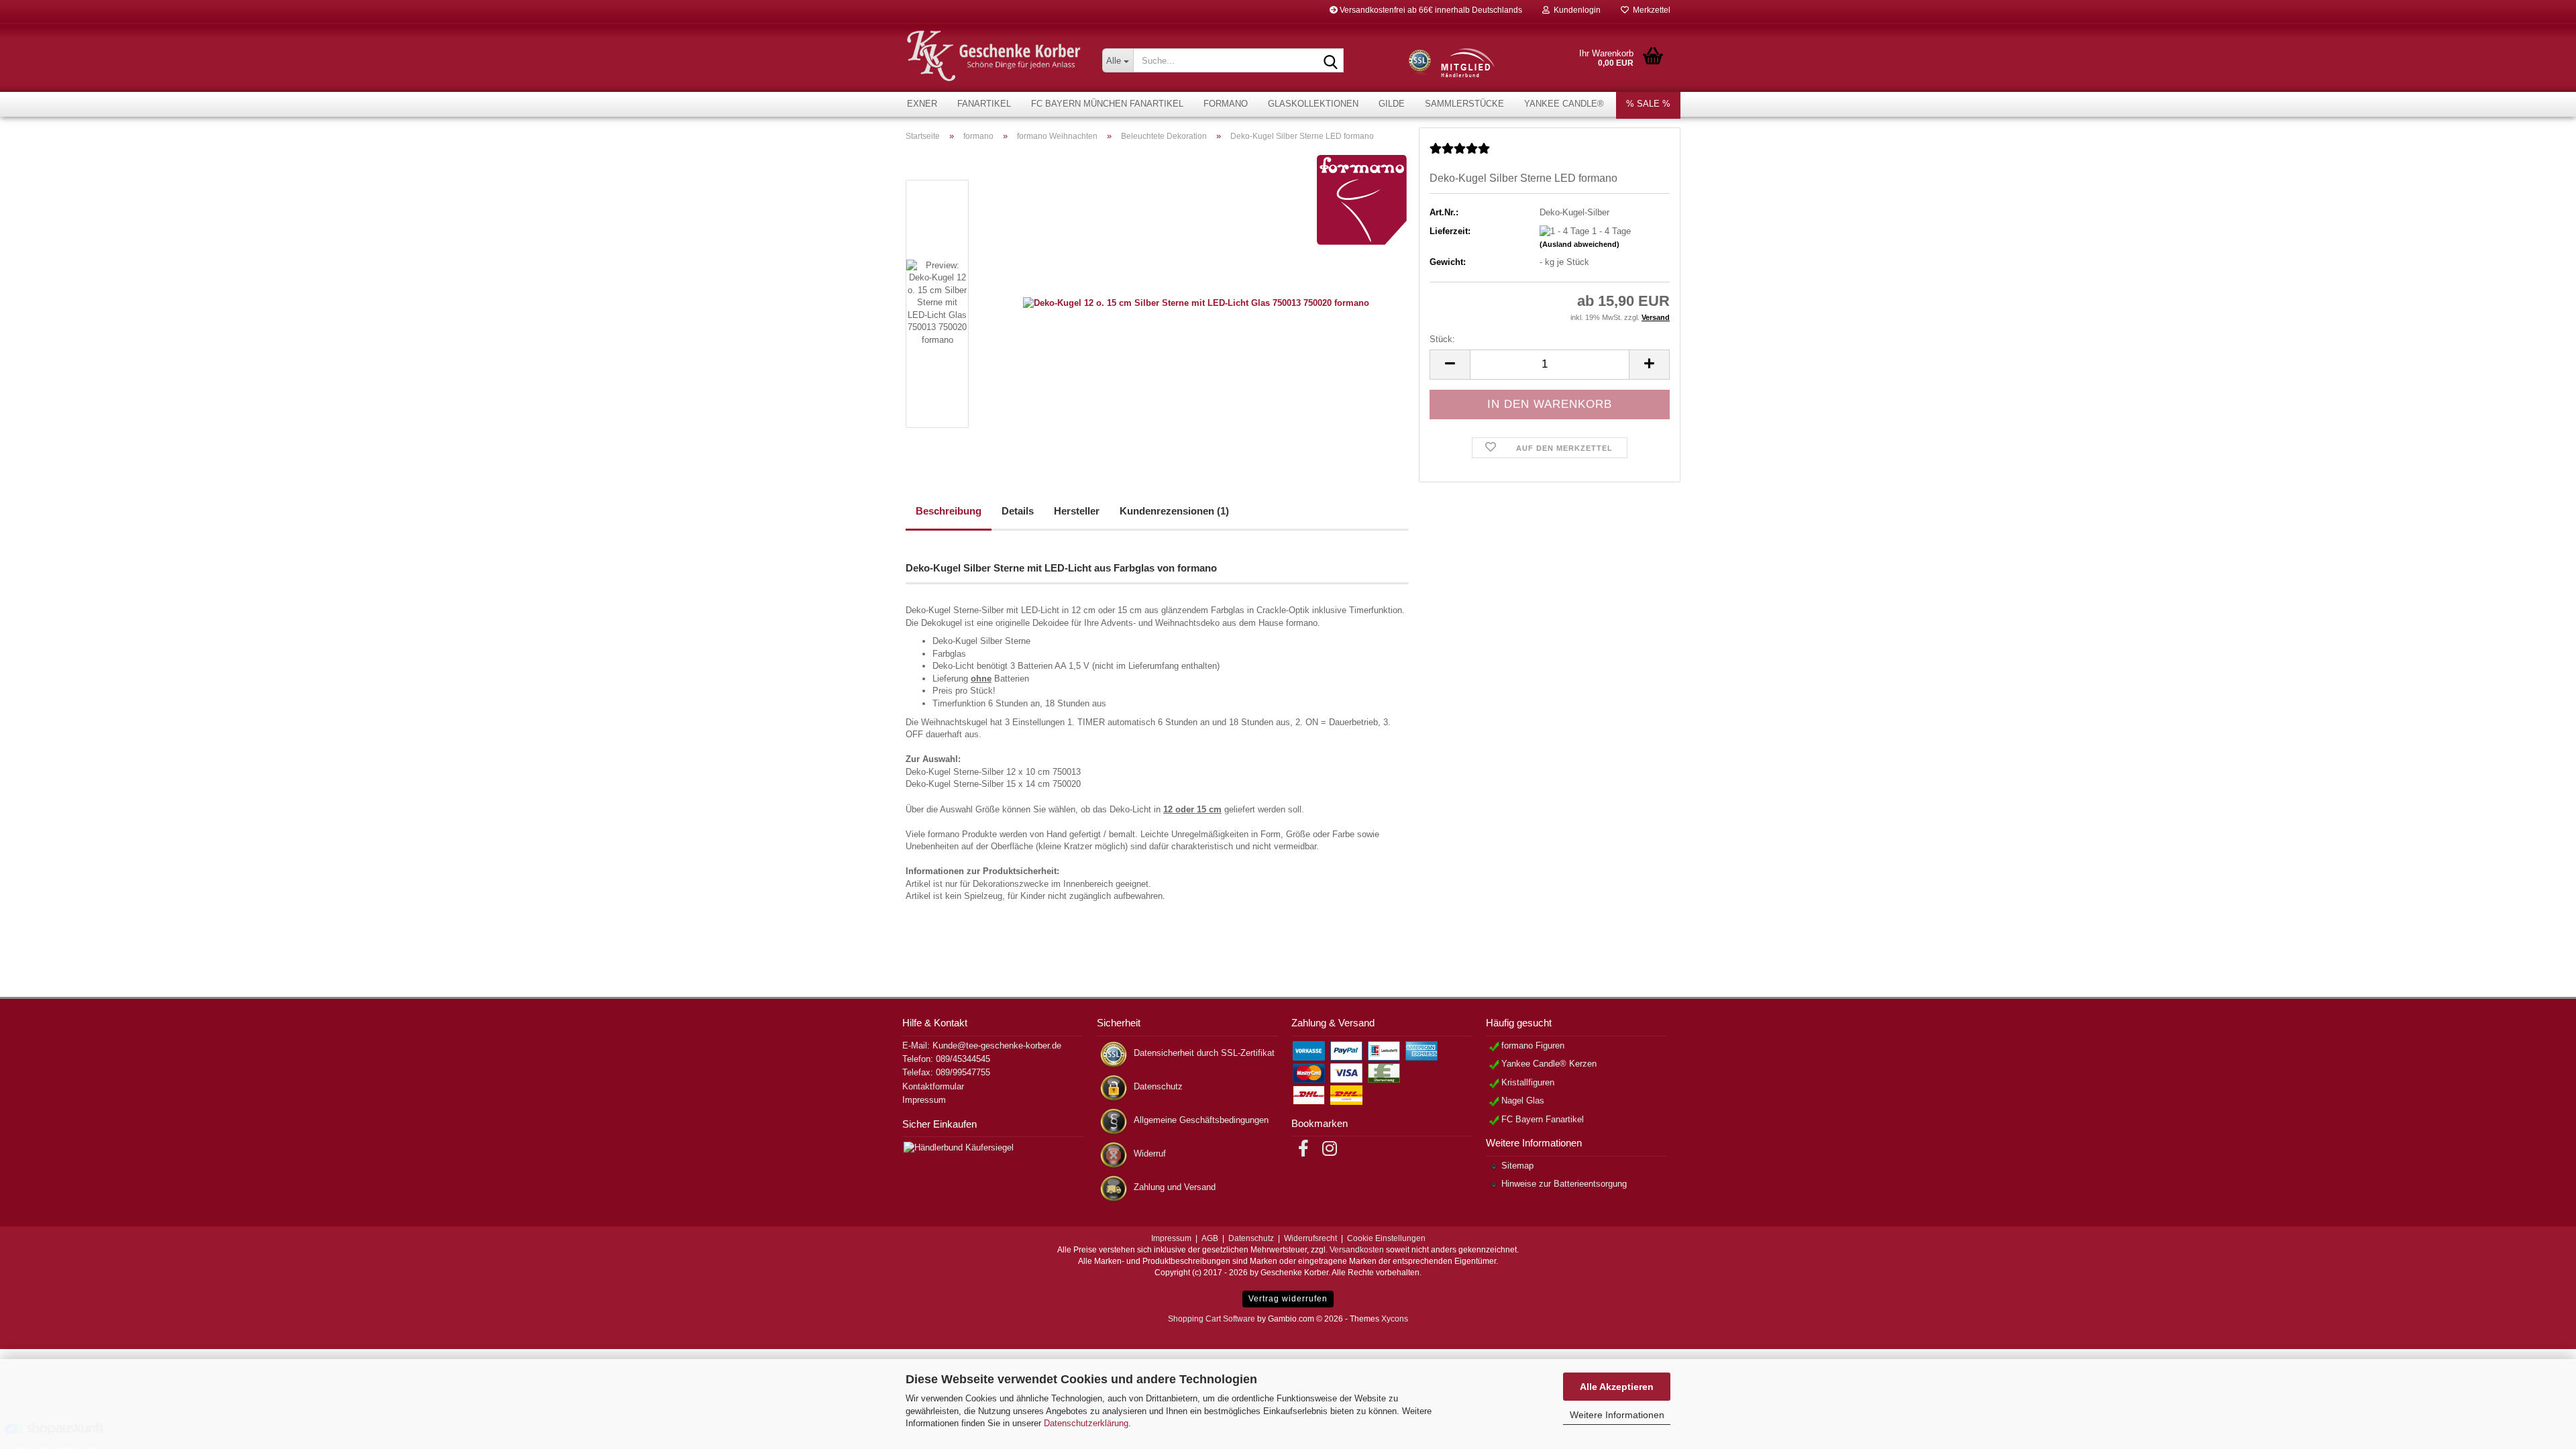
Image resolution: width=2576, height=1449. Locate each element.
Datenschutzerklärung (1086, 1423)
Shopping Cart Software (1212, 1319)
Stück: (1442, 339)
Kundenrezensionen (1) (1174, 511)
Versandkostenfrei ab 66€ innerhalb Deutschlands (1430, 10)
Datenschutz (1158, 1086)
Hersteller (1077, 511)
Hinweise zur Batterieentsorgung (1564, 1184)
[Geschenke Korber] (994, 56)
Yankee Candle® (1564, 104)
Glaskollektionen (1313, 104)
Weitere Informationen (1617, 1415)
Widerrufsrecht (1310, 1238)
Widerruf (1150, 1153)
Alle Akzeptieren (1617, 1387)
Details (1018, 511)
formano (1226, 104)
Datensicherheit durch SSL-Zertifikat (1204, 1053)
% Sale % (1648, 104)
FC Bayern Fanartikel (1543, 1119)
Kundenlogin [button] (1575, 10)
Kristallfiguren (1528, 1082)
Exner (922, 104)
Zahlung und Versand (1175, 1187)
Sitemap (1517, 1166)
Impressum (924, 1100)
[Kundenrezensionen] (1460, 154)
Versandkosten (1357, 1250)
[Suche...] (1331, 61)
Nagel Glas (1523, 1101)
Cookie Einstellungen (1386, 1238)
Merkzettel (1650, 10)
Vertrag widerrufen (1288, 1299)
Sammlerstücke (1464, 104)
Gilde (1392, 104)
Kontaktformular (933, 1086)
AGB (1210, 1238)
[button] (1450, 365)
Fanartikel (984, 104)
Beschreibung (949, 511)
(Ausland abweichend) (1579, 244)
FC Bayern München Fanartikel (1107, 104)
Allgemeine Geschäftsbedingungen (1201, 1120)
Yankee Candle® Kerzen (1549, 1064)
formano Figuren (1533, 1045)
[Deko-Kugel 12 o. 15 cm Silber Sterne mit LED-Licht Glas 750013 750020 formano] (1196, 303)
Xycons (1395, 1319)
